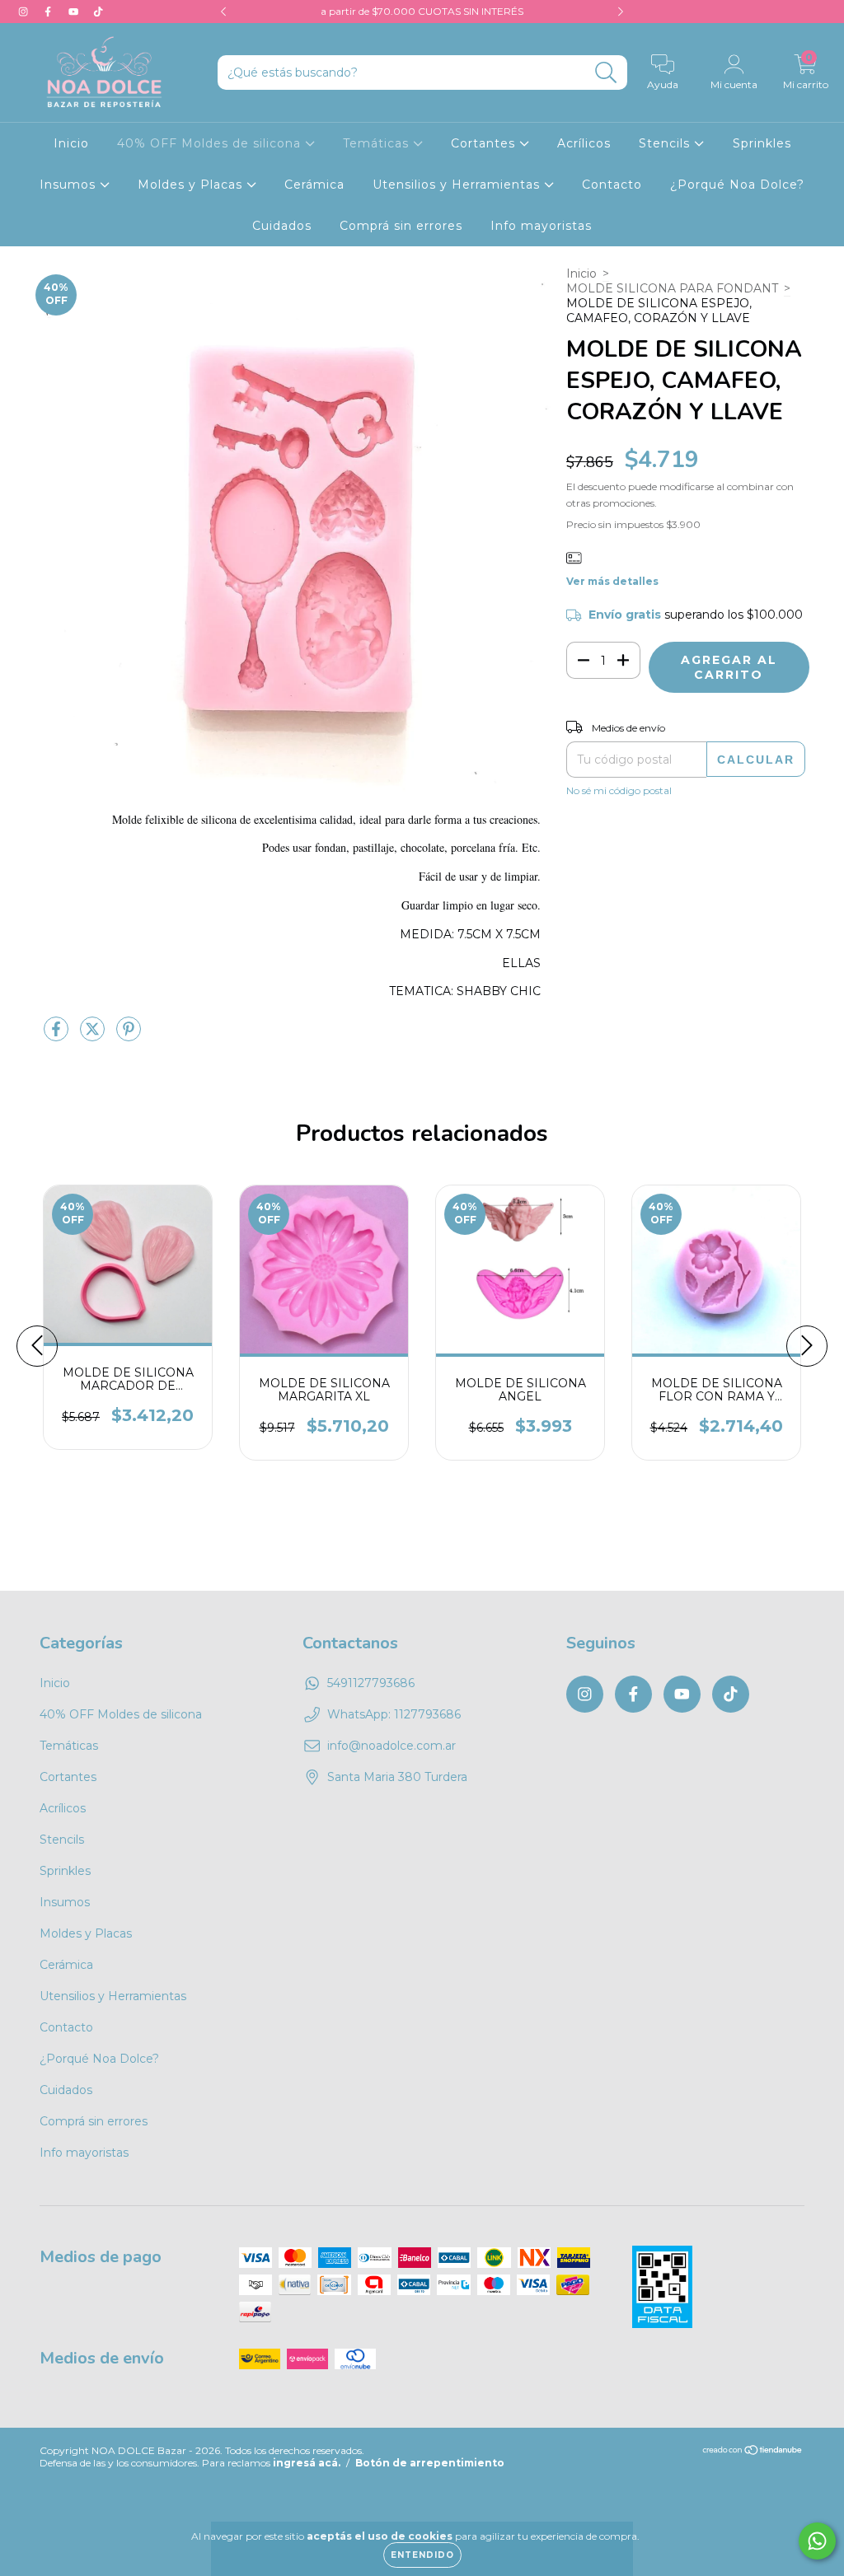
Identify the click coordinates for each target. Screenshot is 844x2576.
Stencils (666, 143)
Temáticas (378, 143)
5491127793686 (371, 1683)
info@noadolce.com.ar (392, 1746)
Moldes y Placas (192, 185)
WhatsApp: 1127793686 (394, 1714)
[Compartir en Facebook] (58, 1036)
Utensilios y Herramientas (458, 185)
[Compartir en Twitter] (94, 1036)
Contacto (612, 185)
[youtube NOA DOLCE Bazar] (75, 12)
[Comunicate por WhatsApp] (817, 2541)
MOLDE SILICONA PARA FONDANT (672, 288)
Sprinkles (762, 143)
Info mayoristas (541, 226)
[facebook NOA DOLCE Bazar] (49, 12)
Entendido (422, 2555)
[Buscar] (606, 73)
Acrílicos (584, 143)
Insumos (70, 185)
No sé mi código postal (619, 790)
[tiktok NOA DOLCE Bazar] (98, 12)
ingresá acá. (307, 2463)
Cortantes (485, 143)
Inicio (71, 143)
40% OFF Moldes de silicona (211, 143)
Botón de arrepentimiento (430, 2463)
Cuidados (282, 226)
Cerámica (314, 185)
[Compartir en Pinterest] (129, 1036)
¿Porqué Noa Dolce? (737, 185)
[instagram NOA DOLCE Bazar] (25, 12)
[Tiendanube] (753, 2452)
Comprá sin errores (401, 226)
